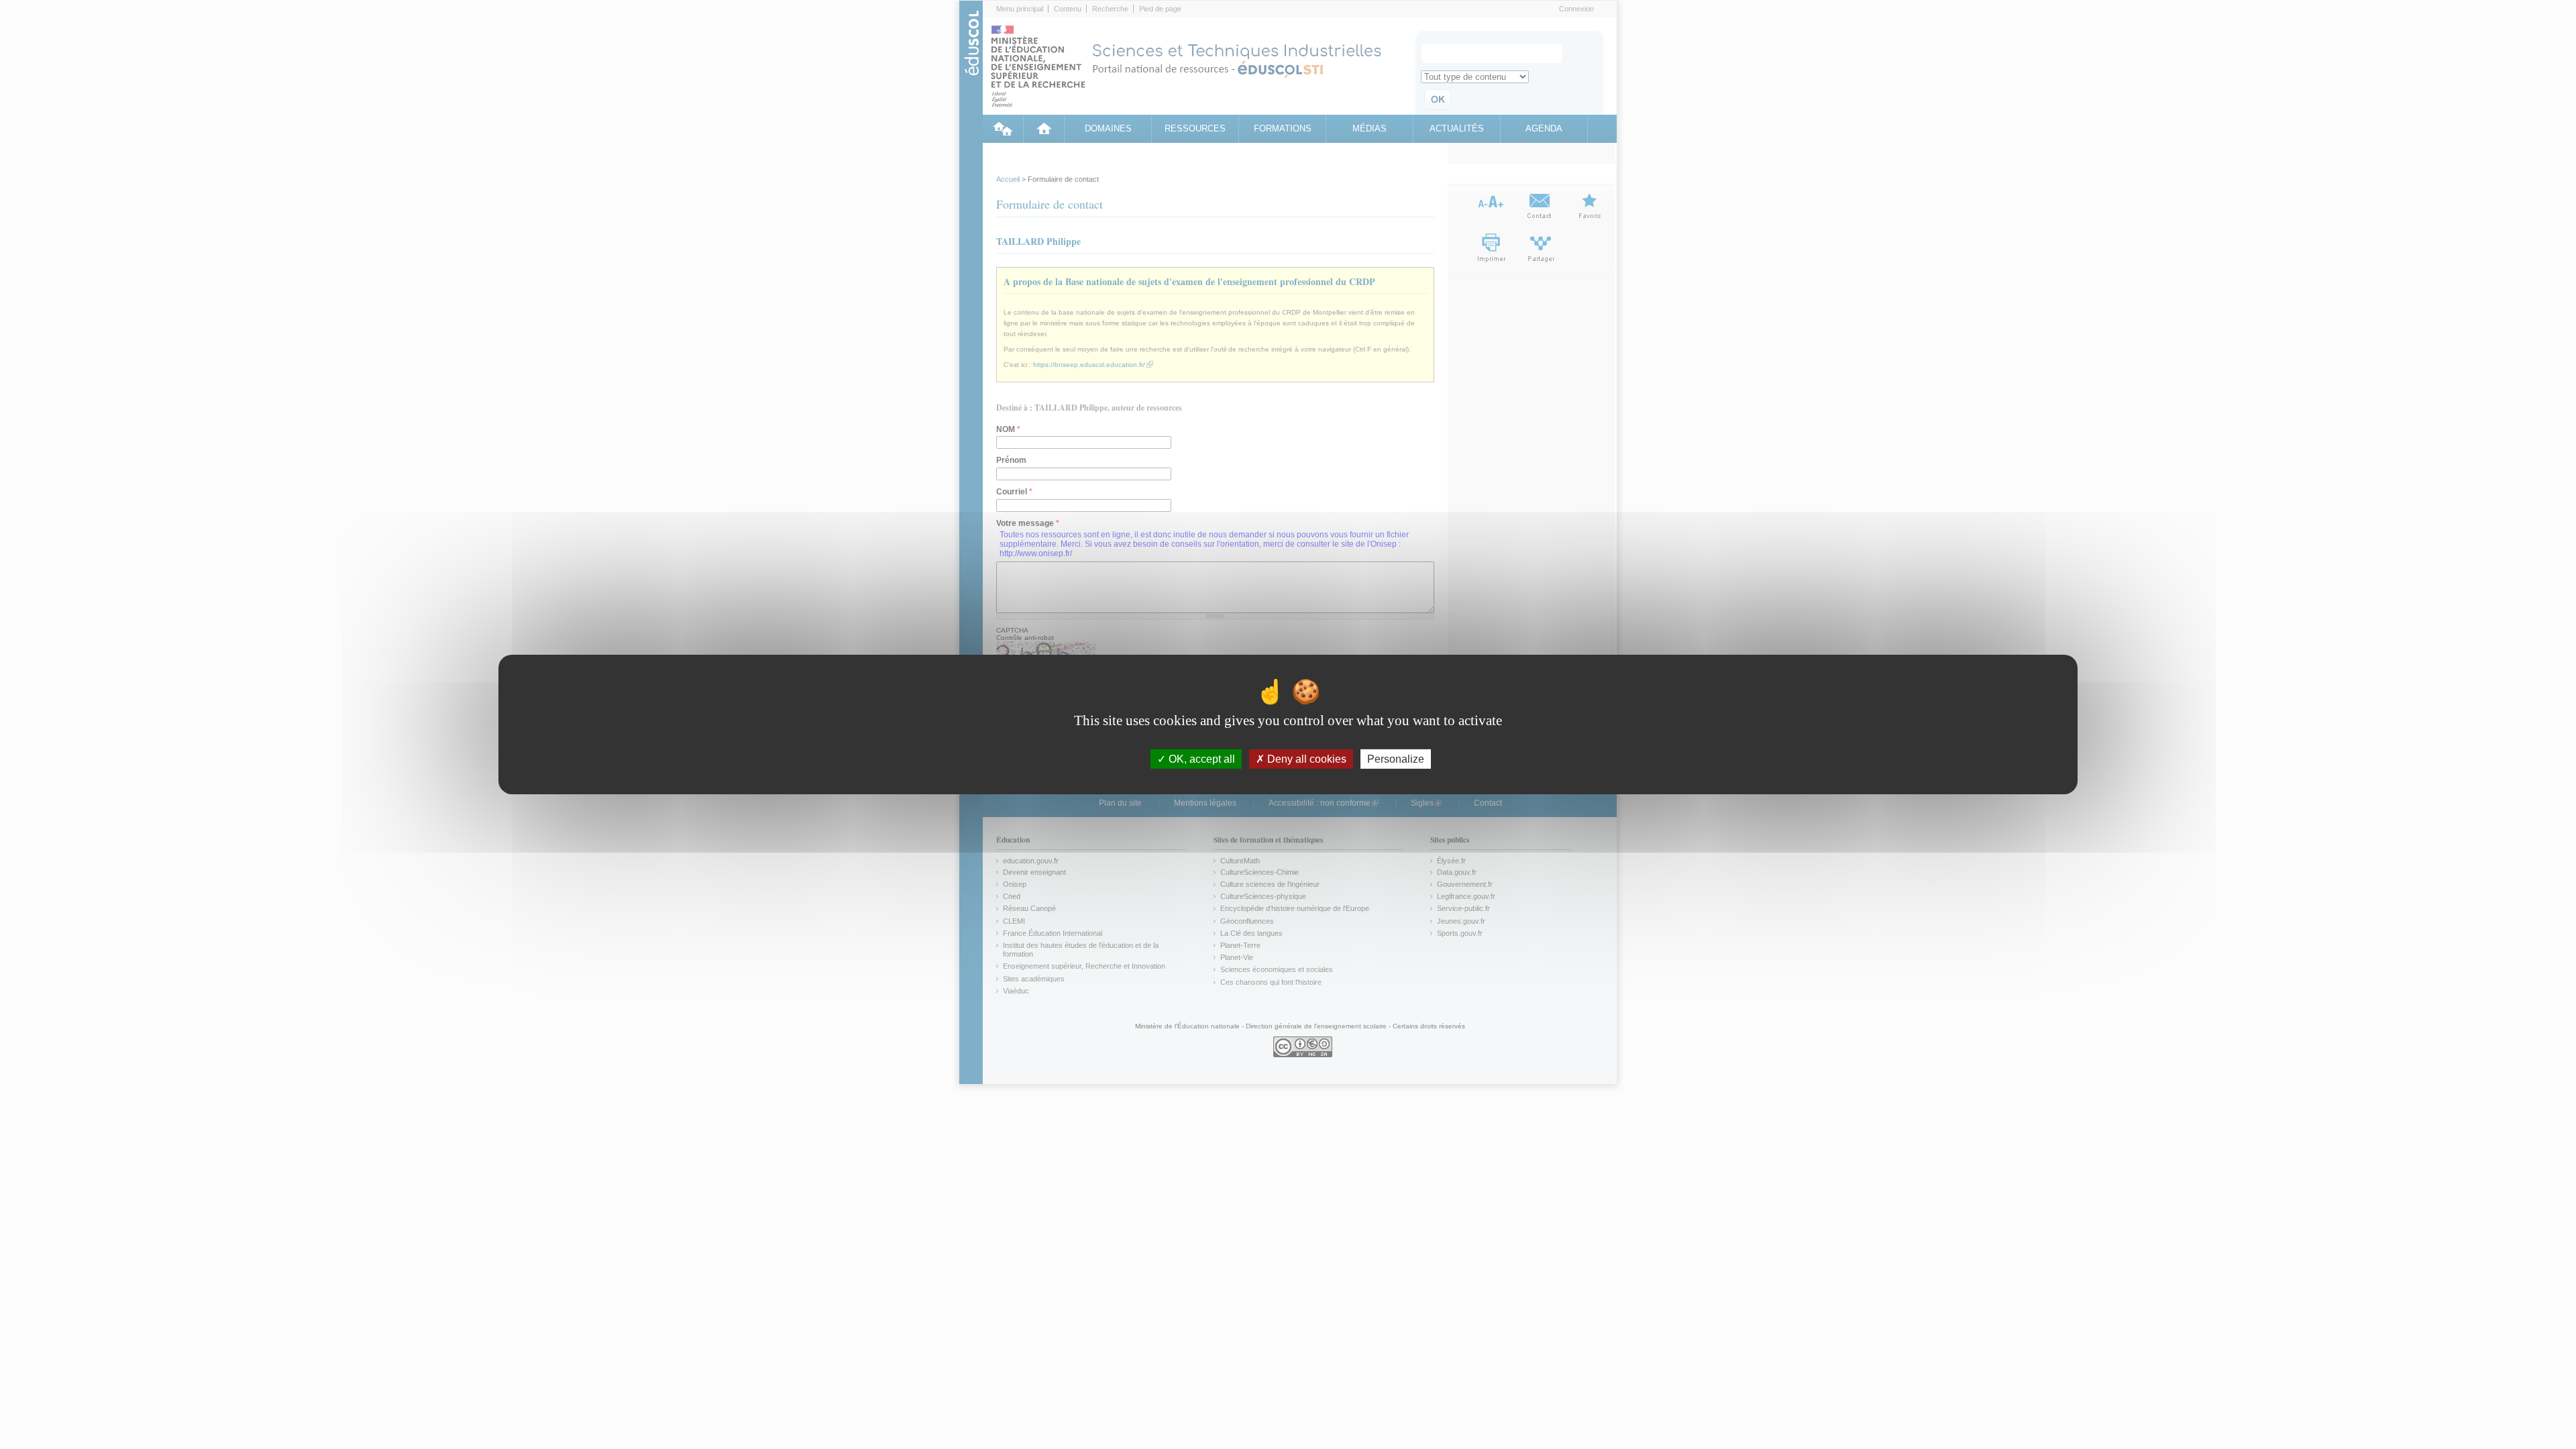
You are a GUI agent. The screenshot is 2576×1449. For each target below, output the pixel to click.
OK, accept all (1200, 759)
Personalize (1396, 759)
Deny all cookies (1305, 759)
